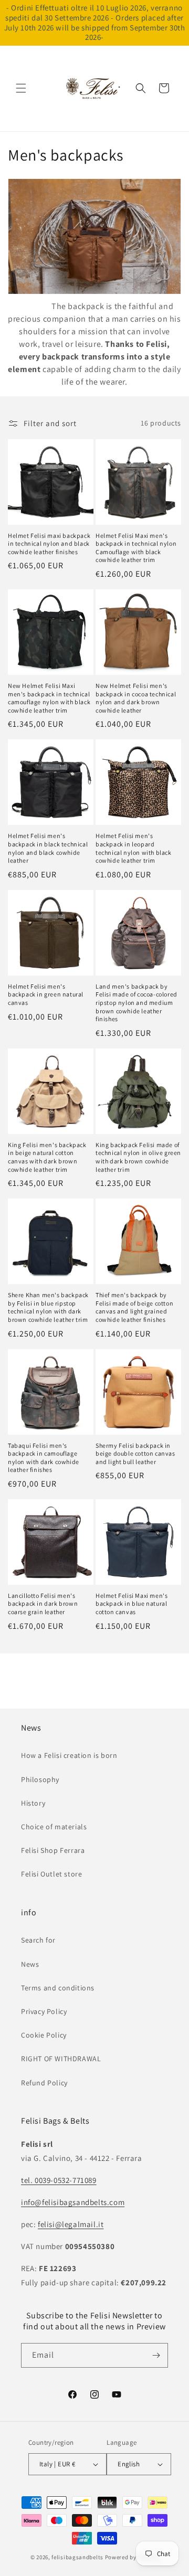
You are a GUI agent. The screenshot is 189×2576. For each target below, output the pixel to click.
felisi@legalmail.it (71, 2224)
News (30, 1964)
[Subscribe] (156, 2355)
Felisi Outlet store (51, 1874)
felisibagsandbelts (77, 2557)
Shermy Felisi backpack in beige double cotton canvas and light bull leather (135, 1454)
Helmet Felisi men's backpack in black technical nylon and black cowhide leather (48, 848)
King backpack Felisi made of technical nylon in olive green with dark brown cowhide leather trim (138, 1157)
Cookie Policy (44, 2035)
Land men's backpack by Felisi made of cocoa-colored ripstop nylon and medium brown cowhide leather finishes (136, 1003)
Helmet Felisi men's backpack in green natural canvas (46, 994)
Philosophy (40, 1779)
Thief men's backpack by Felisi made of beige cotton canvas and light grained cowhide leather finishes (134, 1307)
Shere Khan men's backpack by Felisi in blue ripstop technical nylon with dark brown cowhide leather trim (48, 1307)
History (33, 1803)
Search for (38, 1940)
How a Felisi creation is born (69, 1755)
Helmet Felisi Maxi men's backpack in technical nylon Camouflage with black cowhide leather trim (136, 548)
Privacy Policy (44, 2011)
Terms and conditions (58, 1988)
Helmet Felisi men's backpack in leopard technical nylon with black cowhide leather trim (134, 848)
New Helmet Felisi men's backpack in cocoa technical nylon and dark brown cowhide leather (136, 698)
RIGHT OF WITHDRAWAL (61, 2059)
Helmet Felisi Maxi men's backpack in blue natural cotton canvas (132, 1604)
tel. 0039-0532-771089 (59, 2180)
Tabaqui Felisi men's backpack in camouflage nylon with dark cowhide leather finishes (44, 1458)
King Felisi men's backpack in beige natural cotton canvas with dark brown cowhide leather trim (47, 1157)
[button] (21, 88)
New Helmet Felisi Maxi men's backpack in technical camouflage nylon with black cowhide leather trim (49, 698)
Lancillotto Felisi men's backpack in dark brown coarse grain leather (43, 1604)
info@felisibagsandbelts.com (73, 2202)
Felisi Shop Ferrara (53, 1850)
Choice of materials (54, 1827)
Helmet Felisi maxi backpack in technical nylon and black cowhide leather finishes (49, 544)
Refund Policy (44, 2083)
